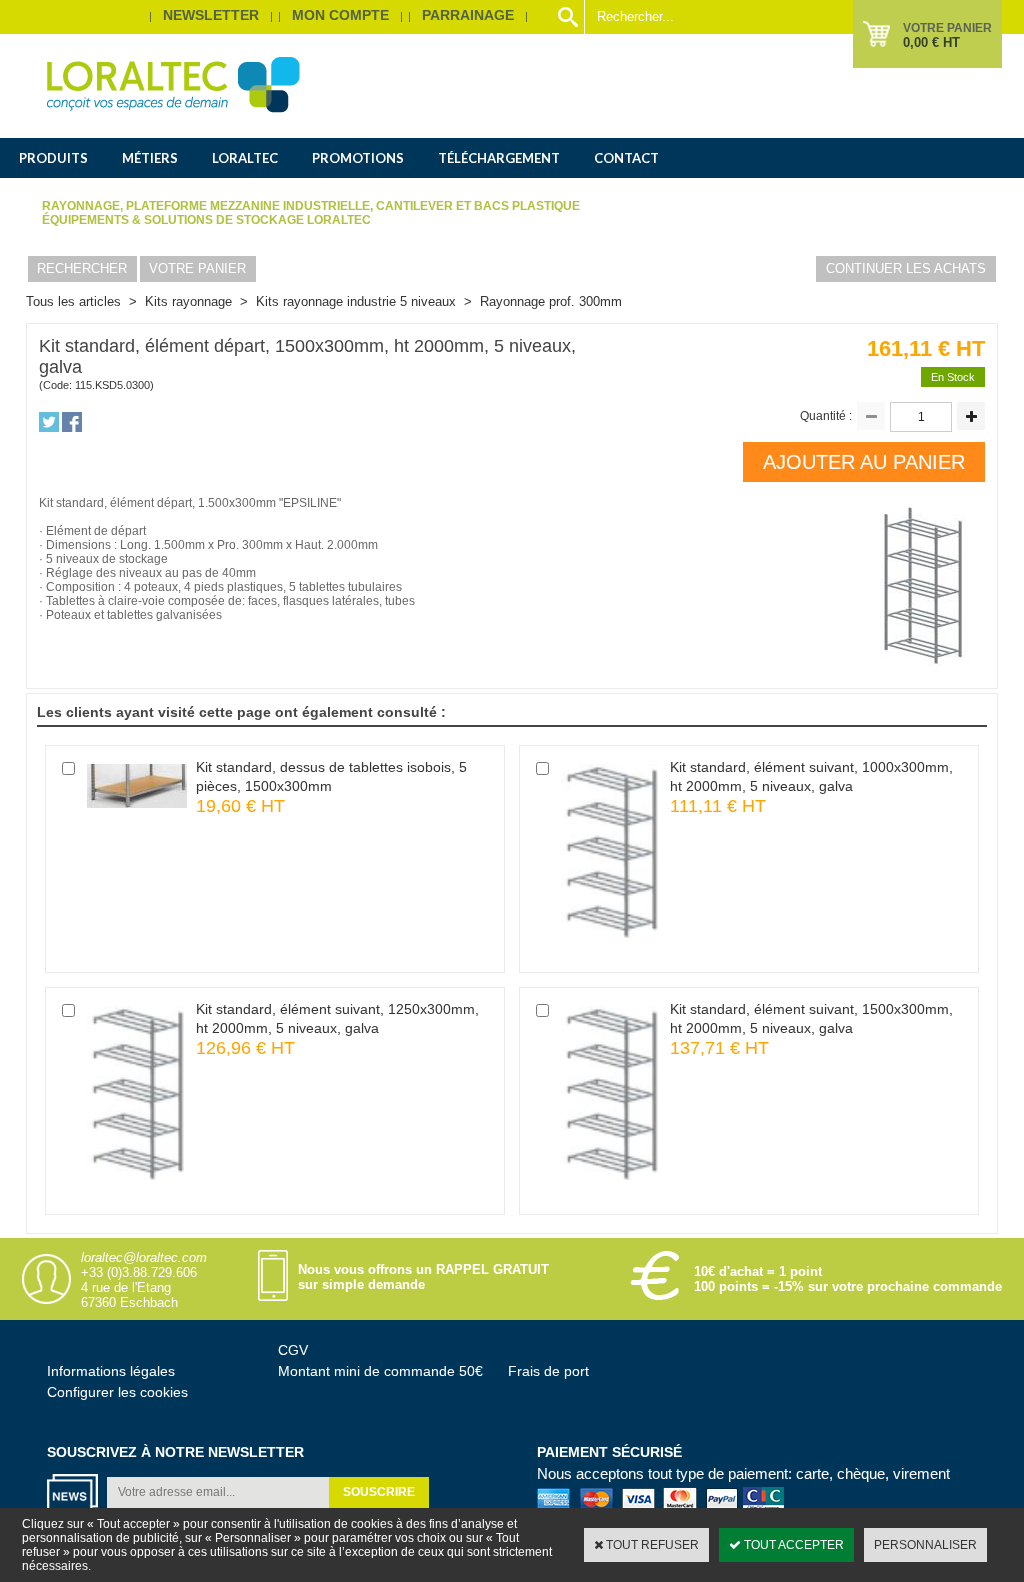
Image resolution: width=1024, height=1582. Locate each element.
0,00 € (931, 42)
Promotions (358, 158)
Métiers (150, 158)
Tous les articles (73, 301)
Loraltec (245, 158)
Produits (53, 158)
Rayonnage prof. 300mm (551, 301)
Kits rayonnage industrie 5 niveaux (356, 301)
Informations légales (111, 1371)
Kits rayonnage (188, 301)
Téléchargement (499, 158)
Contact (626, 158)
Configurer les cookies (117, 1392)
